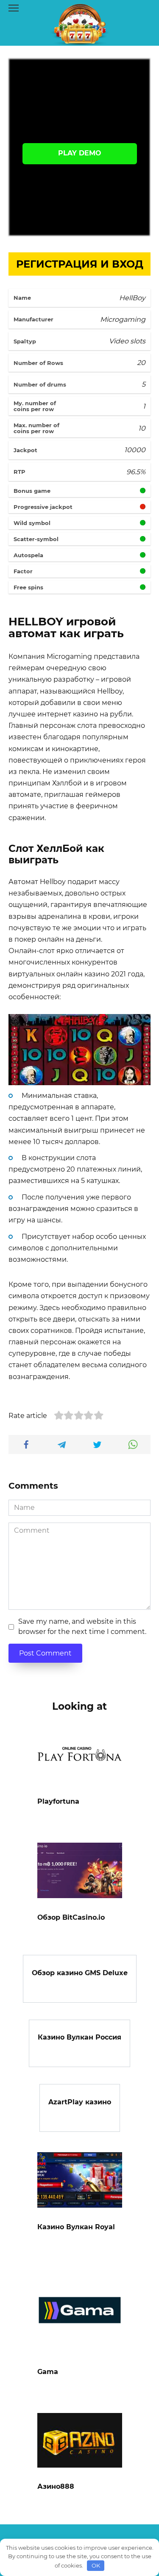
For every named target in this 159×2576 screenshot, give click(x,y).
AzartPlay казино (80, 2102)
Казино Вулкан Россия (79, 2037)
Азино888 (56, 2486)
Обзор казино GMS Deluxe (80, 1973)
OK (96, 2565)
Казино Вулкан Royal (76, 2227)
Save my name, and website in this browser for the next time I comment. (82, 1627)
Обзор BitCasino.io (71, 1917)
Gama (48, 2372)
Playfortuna (58, 1801)
